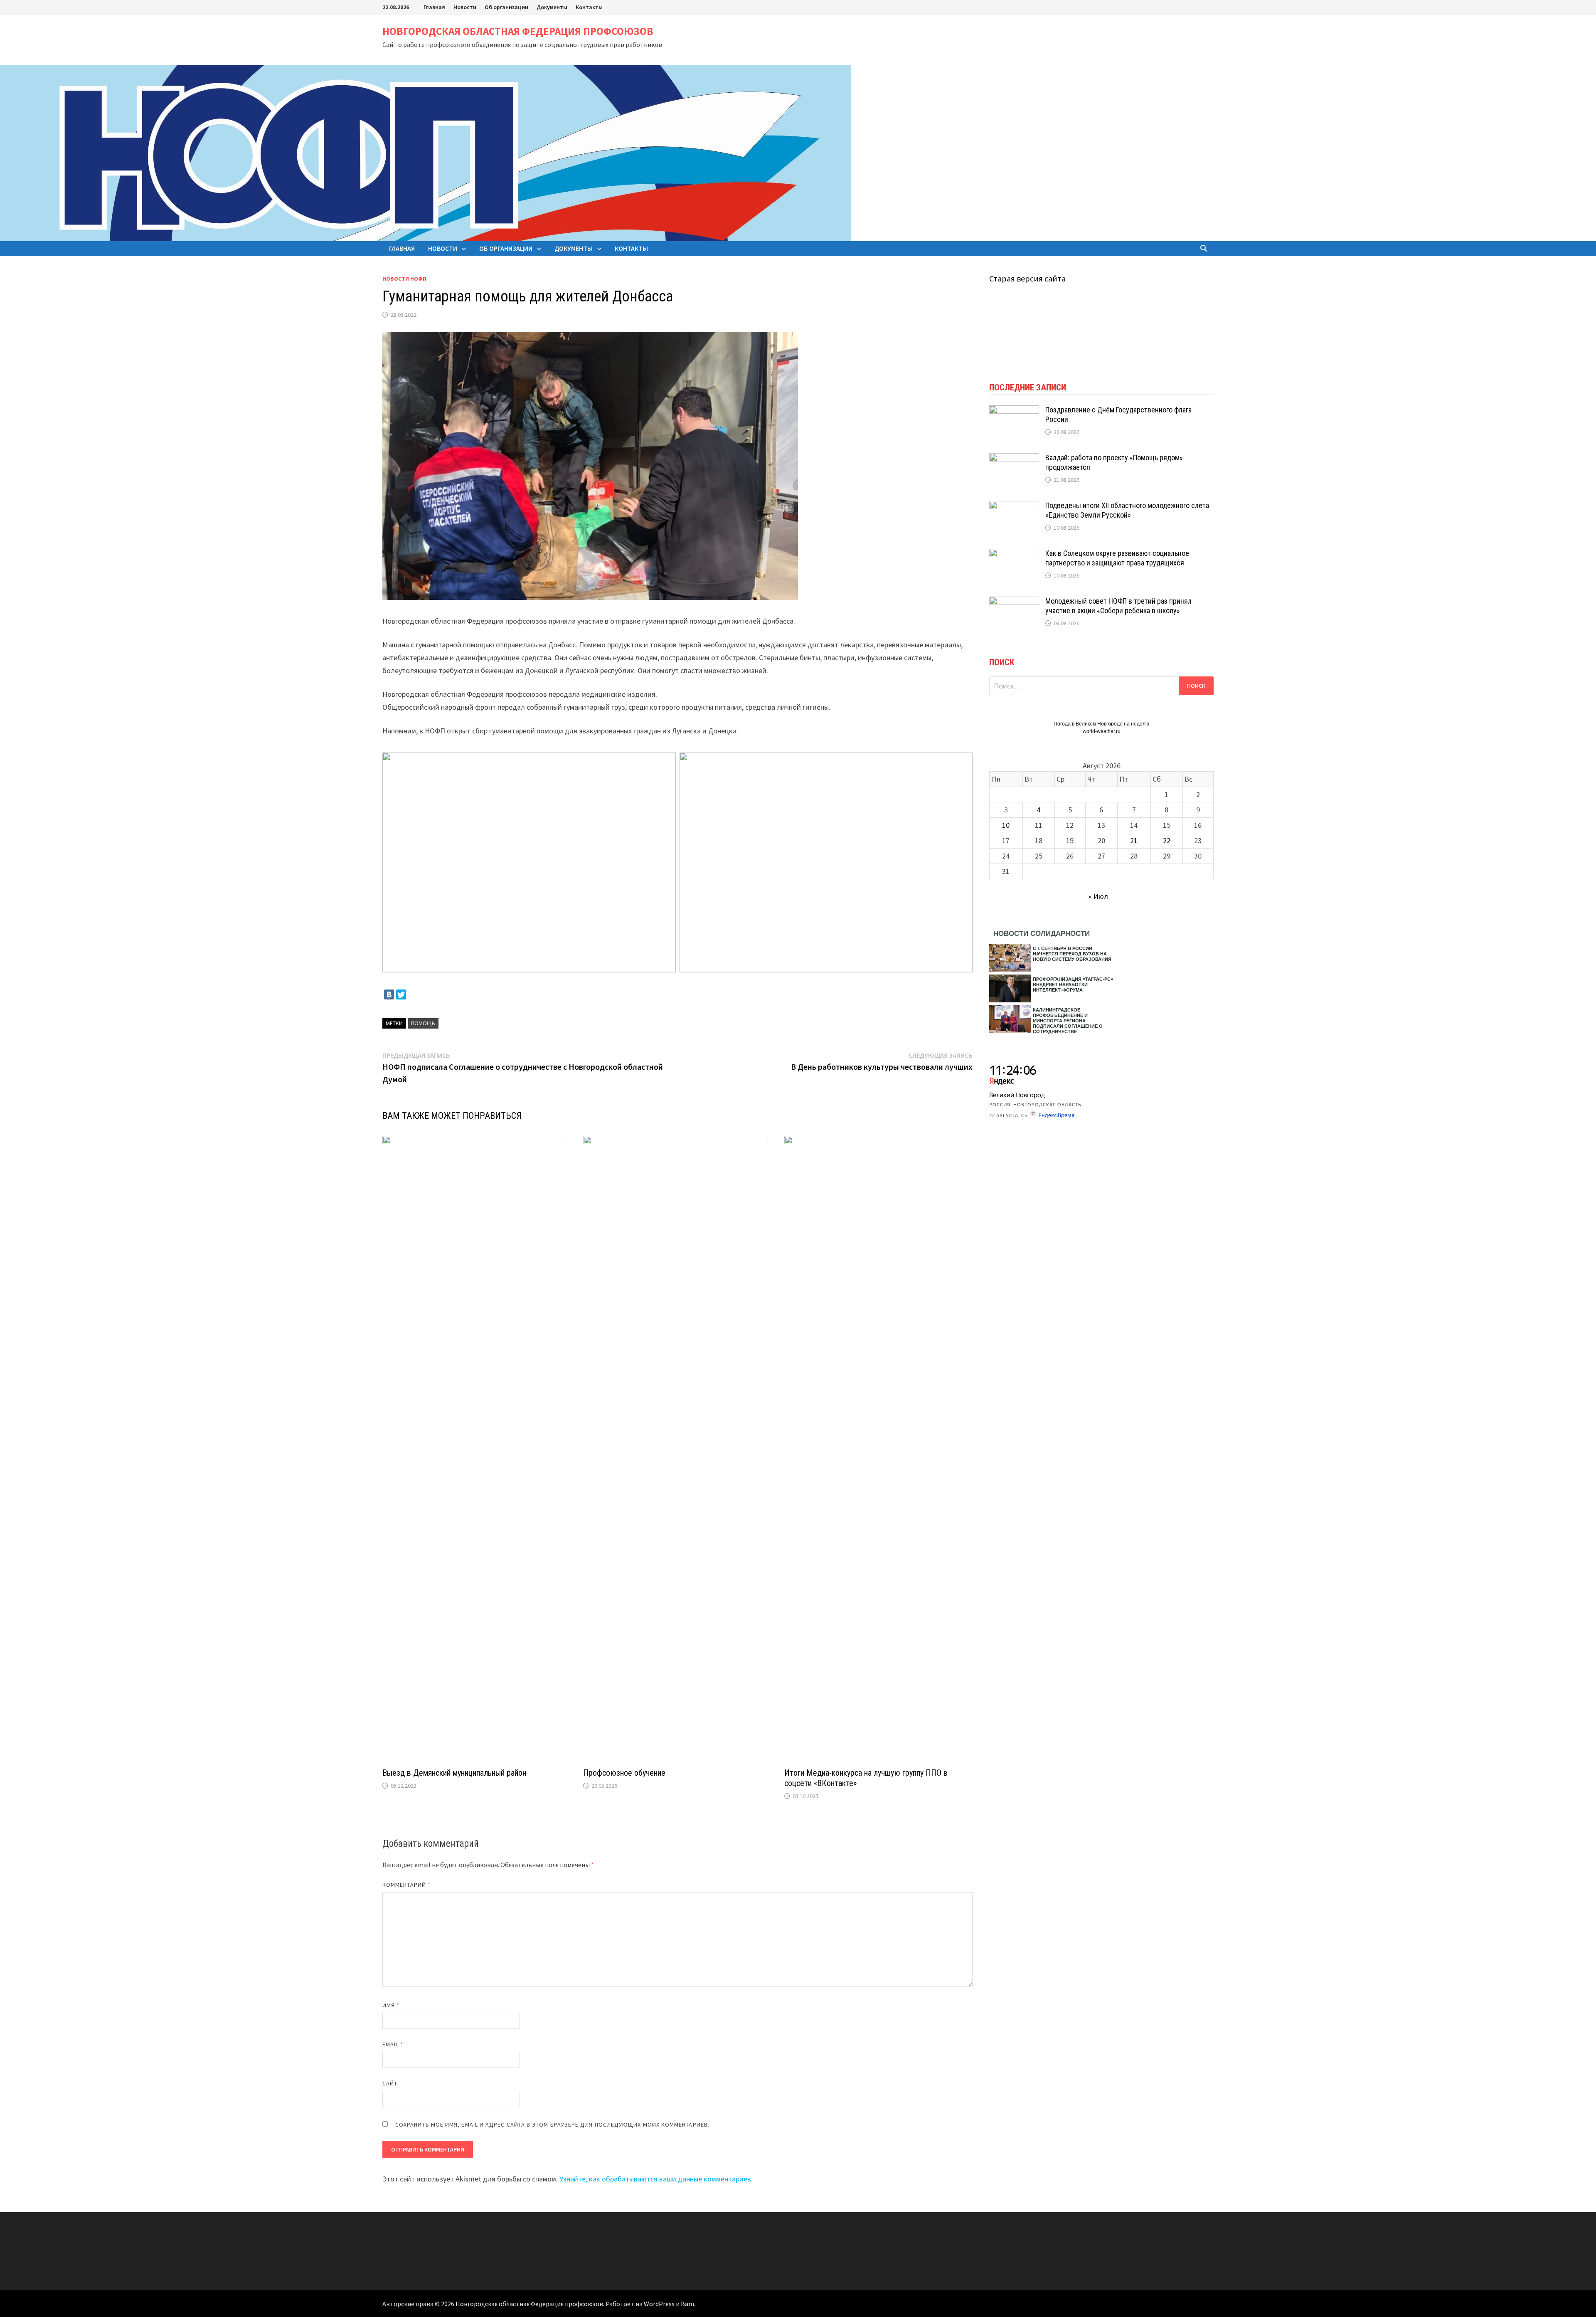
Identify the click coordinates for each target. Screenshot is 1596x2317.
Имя (391, 2005)
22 (1167, 840)
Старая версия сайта (1027, 278)
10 (1006, 825)
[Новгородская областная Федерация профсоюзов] (426, 152)
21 (1134, 840)
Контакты (589, 7)
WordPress (659, 2304)
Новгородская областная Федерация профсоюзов (518, 31)
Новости (465, 7)
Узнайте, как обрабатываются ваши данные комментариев (655, 2179)
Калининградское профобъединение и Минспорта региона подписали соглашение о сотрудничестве (1068, 1021)
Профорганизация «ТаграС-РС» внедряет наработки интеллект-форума (1073, 985)
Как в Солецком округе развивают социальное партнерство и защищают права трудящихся (1117, 558)
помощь (423, 1023)
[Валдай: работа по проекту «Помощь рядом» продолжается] (1014, 459)
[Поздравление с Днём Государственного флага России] (1014, 411)
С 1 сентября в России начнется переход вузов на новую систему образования (1072, 954)
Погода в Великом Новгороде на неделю (1101, 724)
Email (393, 2044)
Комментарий (406, 1885)
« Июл (1098, 896)
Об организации (506, 7)
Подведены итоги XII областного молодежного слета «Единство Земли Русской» (1127, 510)
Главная (434, 7)
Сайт (390, 2083)
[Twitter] (401, 994)
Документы (552, 7)
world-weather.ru (1102, 731)
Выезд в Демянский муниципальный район (454, 1773)
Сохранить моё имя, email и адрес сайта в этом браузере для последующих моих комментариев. (552, 2125)
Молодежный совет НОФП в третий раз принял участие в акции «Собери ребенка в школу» (1118, 606)
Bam (687, 2304)
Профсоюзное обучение (624, 1773)
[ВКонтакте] (389, 994)
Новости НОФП (404, 279)
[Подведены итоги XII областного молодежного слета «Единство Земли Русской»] (1014, 507)
